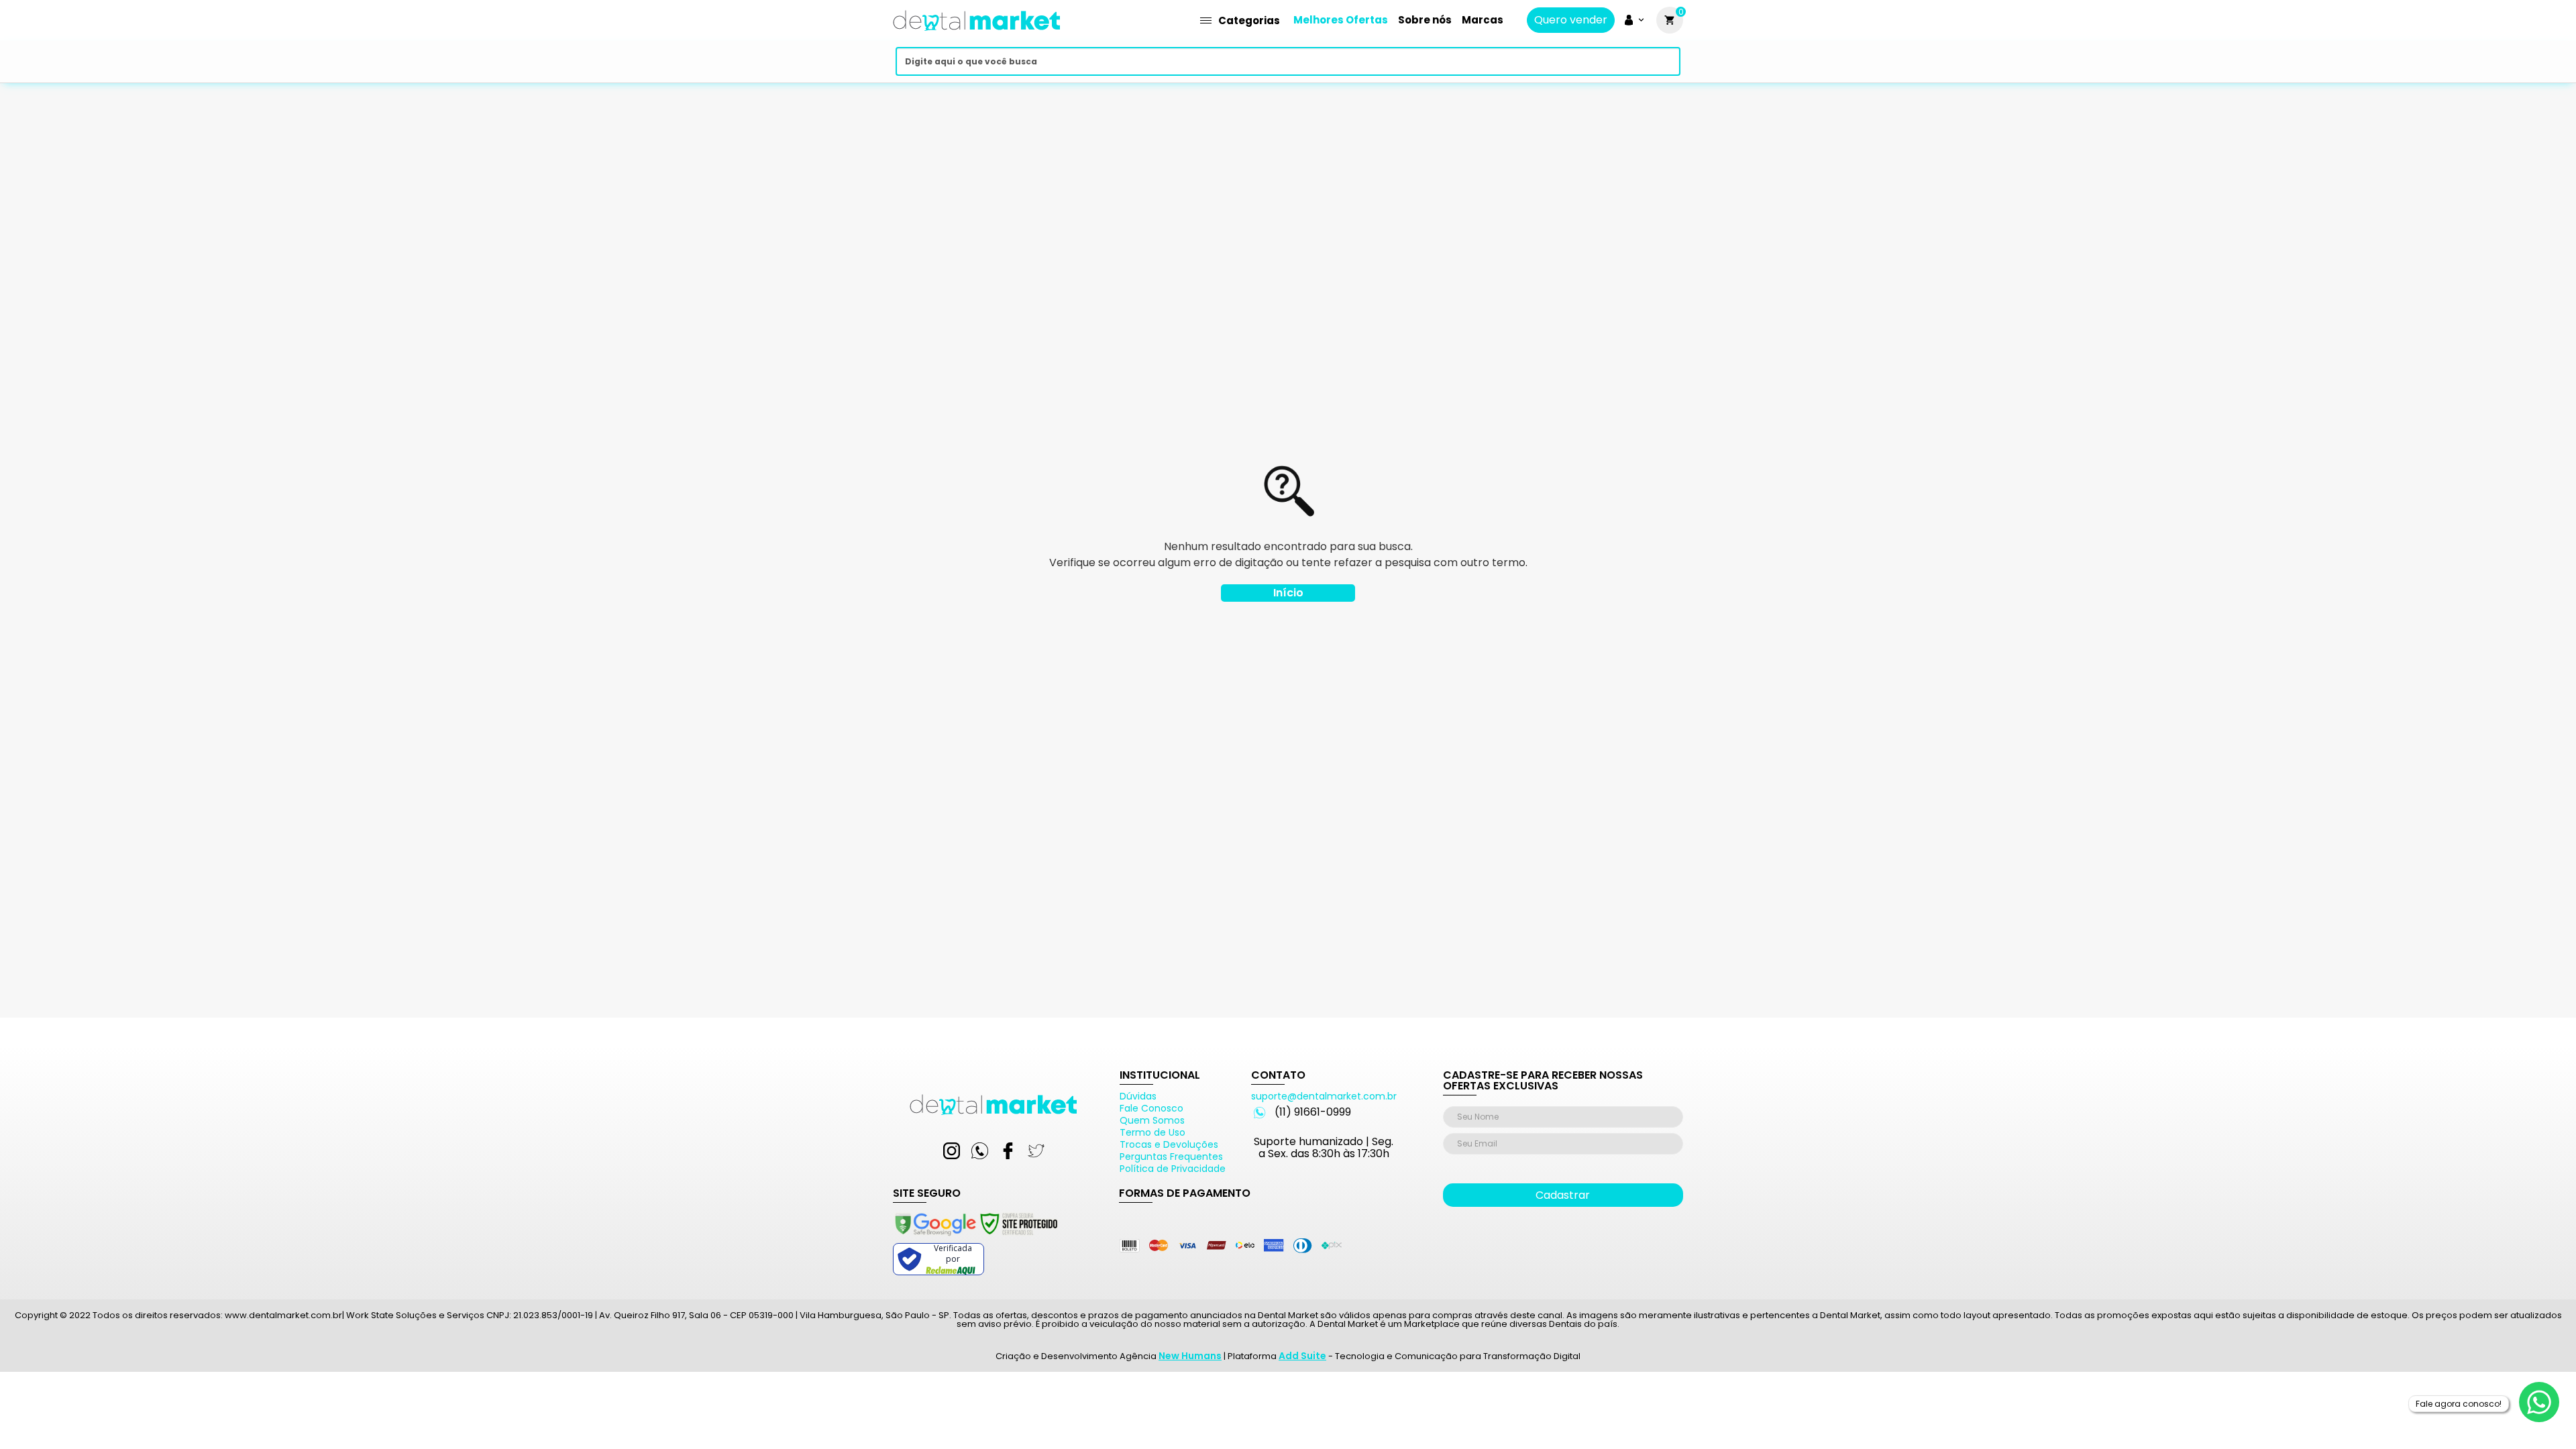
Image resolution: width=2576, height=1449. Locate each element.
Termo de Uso (1152, 1132)
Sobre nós (1425, 20)
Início (1288, 593)
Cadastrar (1563, 1195)
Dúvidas (1138, 1096)
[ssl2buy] (975, 1238)
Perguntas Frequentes (1171, 1157)
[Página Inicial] (977, 35)
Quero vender (1571, 20)
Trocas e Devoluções (1169, 1144)
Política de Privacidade (1173, 1169)
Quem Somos (1152, 1120)
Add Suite (1302, 1356)
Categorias (1249, 20)
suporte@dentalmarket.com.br (1324, 1096)
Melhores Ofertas (1341, 20)
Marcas (1483, 20)
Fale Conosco (1151, 1108)
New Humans (1190, 1356)
